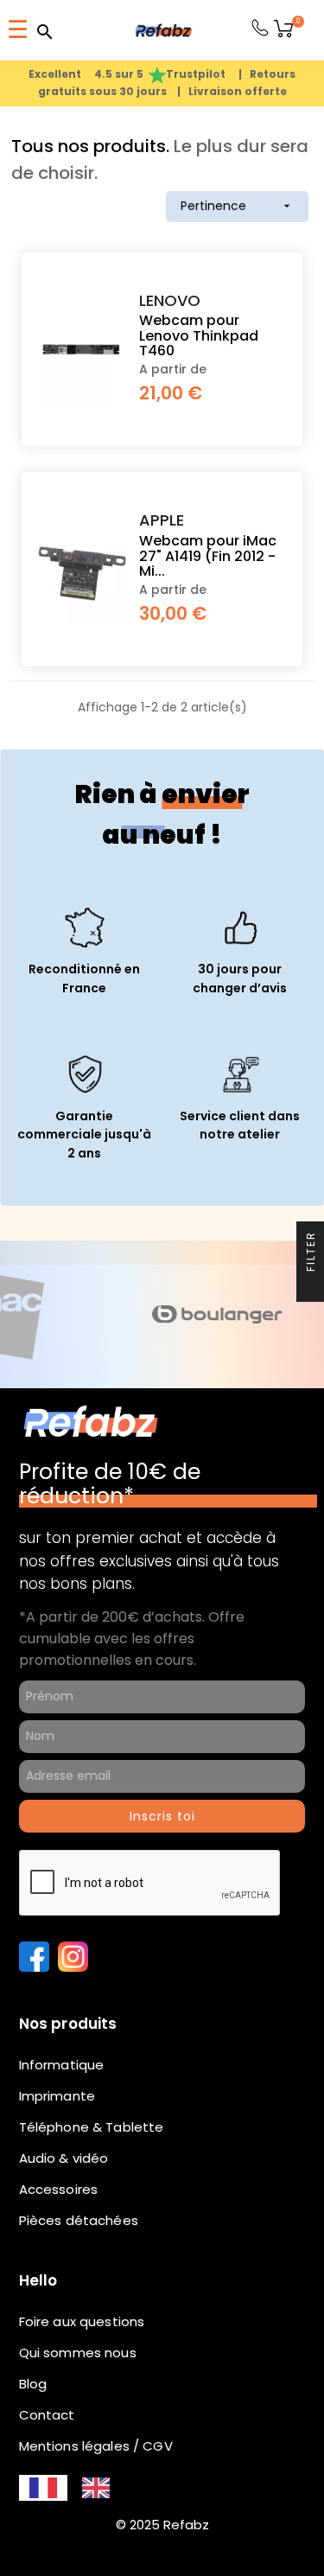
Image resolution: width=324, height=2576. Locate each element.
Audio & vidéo (64, 2158)
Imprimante (57, 2096)
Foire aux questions (82, 2321)
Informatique (62, 2065)
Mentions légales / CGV (96, 2446)
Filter (311, 1253)
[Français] (43, 2488)
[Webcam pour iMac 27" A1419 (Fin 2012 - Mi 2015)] (82, 567)
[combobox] (43, 2488)
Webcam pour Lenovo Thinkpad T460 (199, 336)
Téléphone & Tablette (92, 2127)
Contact (47, 2415)
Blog (33, 2384)
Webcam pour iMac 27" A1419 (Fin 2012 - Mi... (208, 556)
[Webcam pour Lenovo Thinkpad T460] (82, 347)
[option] (96, 2488)
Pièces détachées (79, 2220)
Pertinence (237, 206)
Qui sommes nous (78, 2353)
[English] (96, 2488)
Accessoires (59, 2189)
